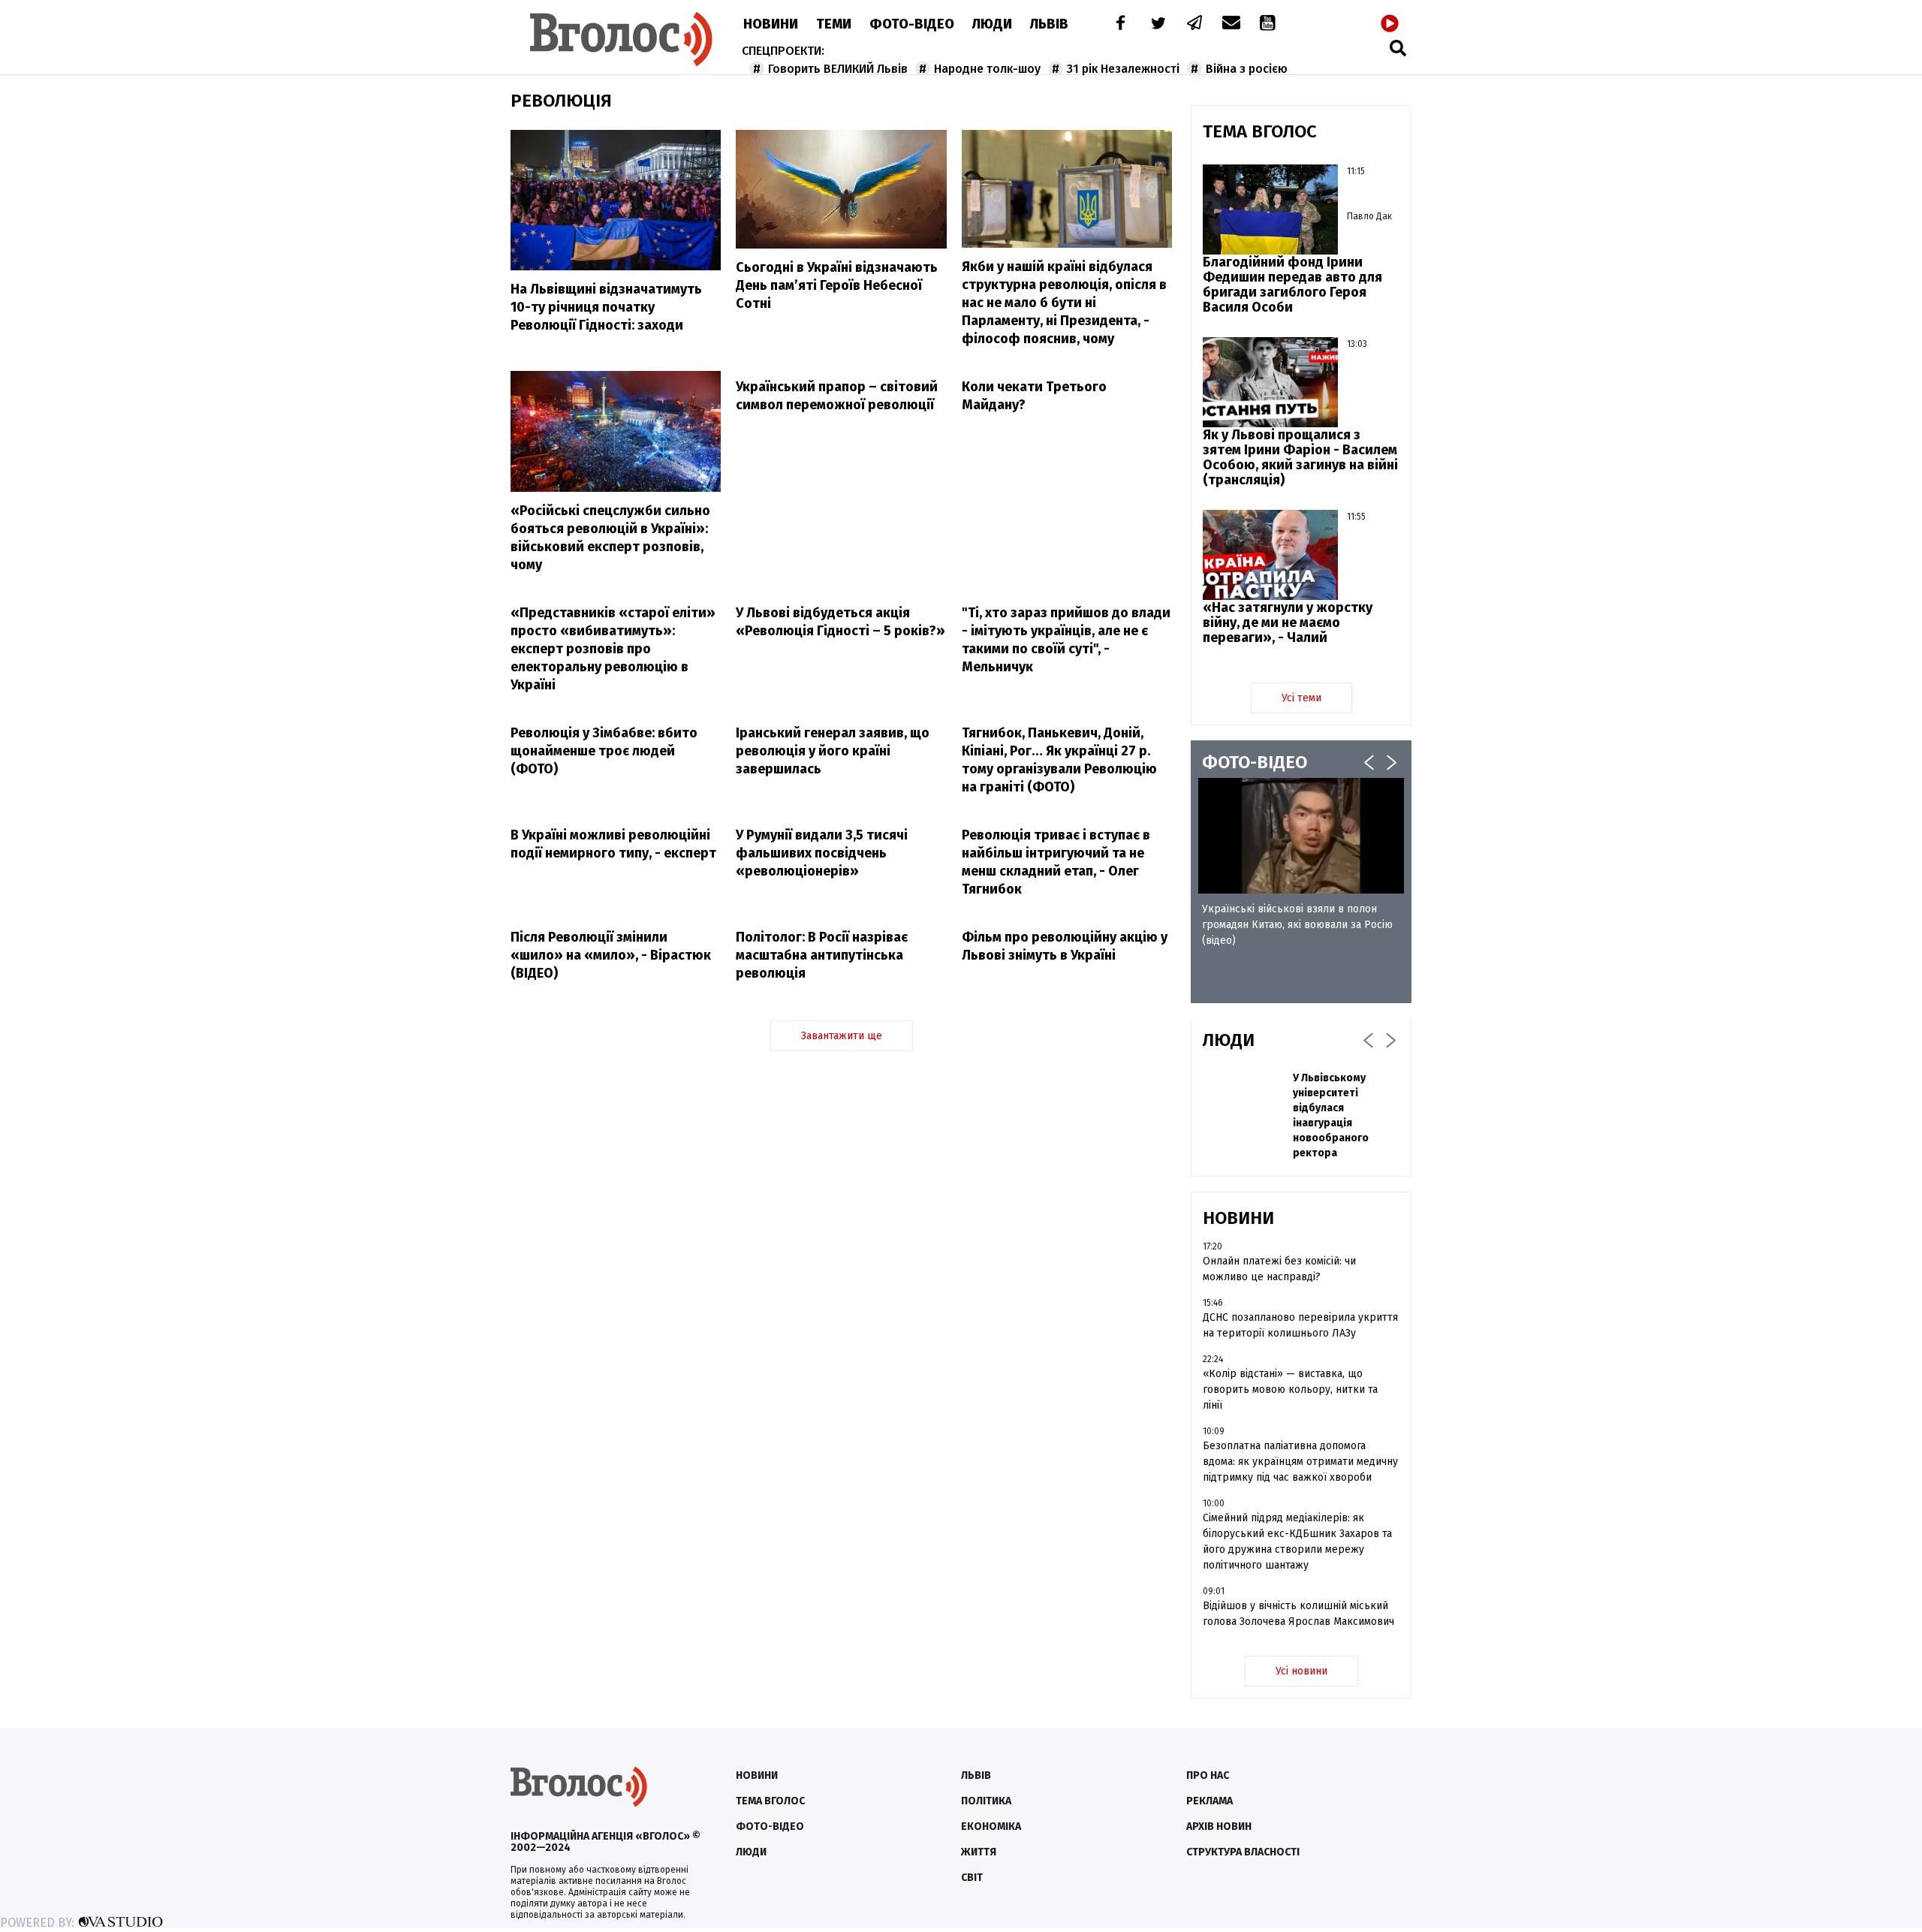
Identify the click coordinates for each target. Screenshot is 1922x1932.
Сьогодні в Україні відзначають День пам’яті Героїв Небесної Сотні (837, 285)
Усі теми (1301, 698)
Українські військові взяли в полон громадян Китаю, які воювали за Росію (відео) (1297, 925)
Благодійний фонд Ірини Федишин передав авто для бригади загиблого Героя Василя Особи (1292, 285)
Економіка (991, 1827)
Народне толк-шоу (987, 69)
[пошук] (1398, 48)
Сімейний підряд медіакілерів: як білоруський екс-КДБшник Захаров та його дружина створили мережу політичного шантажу (1297, 1542)
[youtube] (1269, 24)
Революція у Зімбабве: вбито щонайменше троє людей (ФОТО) (604, 751)
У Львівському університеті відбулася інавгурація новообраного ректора (1331, 1115)
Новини (771, 24)
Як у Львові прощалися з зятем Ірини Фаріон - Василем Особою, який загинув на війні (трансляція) (1300, 457)
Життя (979, 1852)
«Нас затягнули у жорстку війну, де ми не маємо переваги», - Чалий (1288, 622)
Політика (986, 1801)
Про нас (1208, 1775)
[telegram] (1195, 24)
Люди (992, 24)
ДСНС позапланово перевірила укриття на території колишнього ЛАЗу (1300, 1325)
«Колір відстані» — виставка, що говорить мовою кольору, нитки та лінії (1290, 1389)
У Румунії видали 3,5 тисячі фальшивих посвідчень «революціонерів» (822, 853)
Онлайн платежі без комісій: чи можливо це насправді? (1279, 1269)
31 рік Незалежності (1123, 69)
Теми (834, 24)
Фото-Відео (912, 24)
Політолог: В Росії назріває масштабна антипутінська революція (822, 955)
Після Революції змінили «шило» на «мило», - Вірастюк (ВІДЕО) (611, 955)
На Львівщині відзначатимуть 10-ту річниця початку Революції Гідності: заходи (606, 307)
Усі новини (1301, 1671)
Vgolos (622, 39)
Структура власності (1243, 1852)
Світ (972, 1878)
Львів (1049, 24)
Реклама (1210, 1801)
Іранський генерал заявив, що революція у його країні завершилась (833, 751)
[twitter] (1158, 24)
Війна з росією (1247, 69)
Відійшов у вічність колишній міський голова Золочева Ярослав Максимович (1298, 1614)
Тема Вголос (770, 1801)
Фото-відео (770, 1827)
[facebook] (1117, 24)
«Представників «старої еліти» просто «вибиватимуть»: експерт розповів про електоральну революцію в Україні (613, 649)
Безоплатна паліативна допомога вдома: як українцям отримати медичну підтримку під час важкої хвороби (1300, 1462)
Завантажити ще (842, 1036)
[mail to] (1231, 24)
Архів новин (1219, 1827)
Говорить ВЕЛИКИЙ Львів (838, 69)
